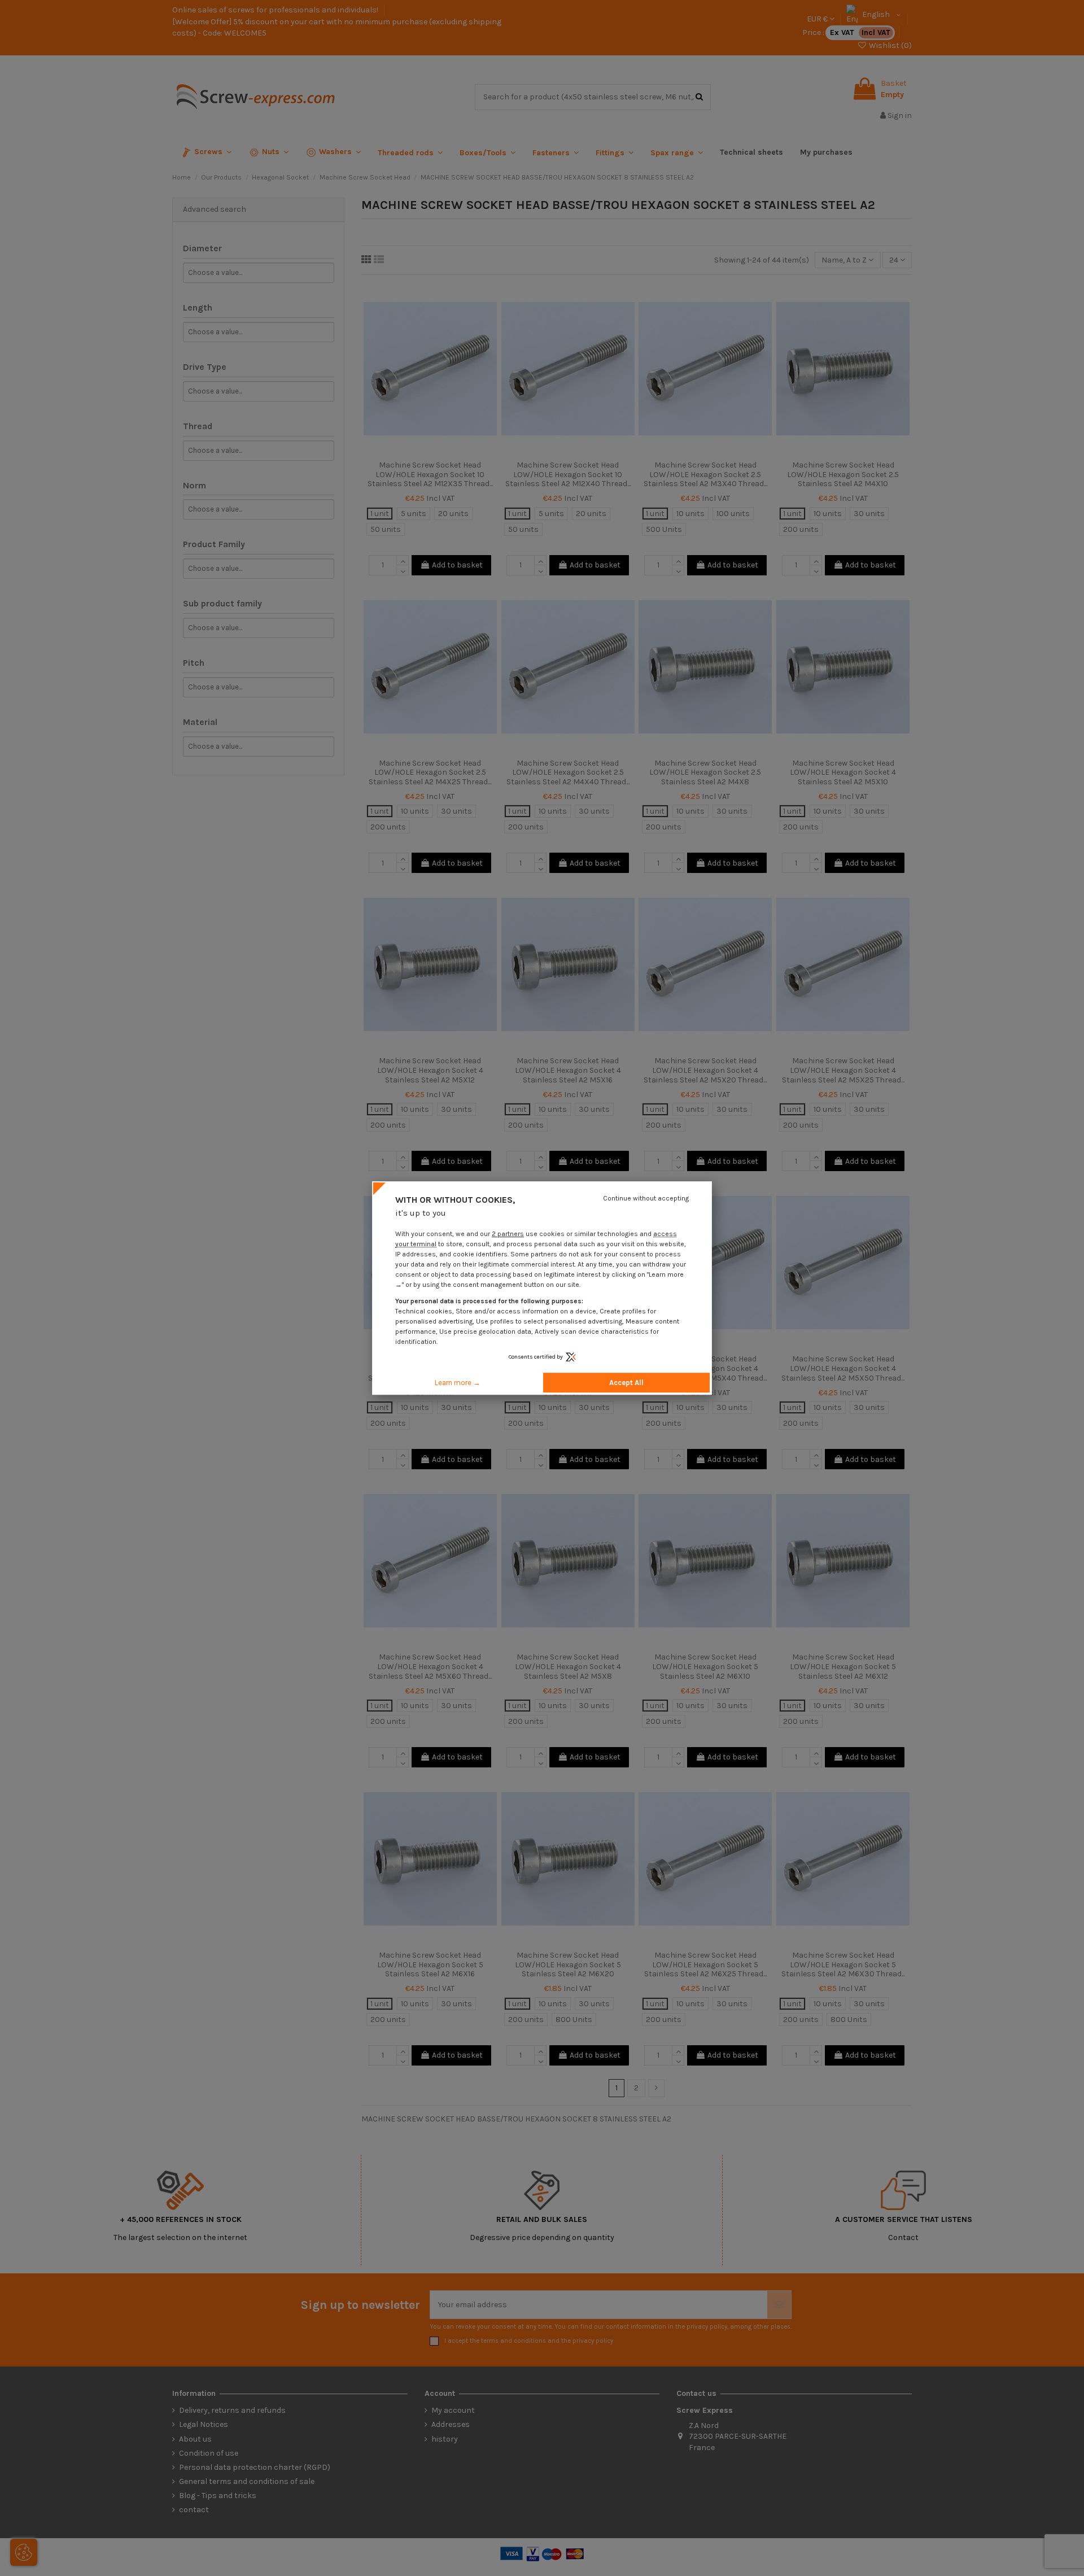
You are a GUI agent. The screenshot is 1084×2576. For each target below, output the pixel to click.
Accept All (626, 1383)
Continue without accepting (646, 1198)
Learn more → (458, 1383)
